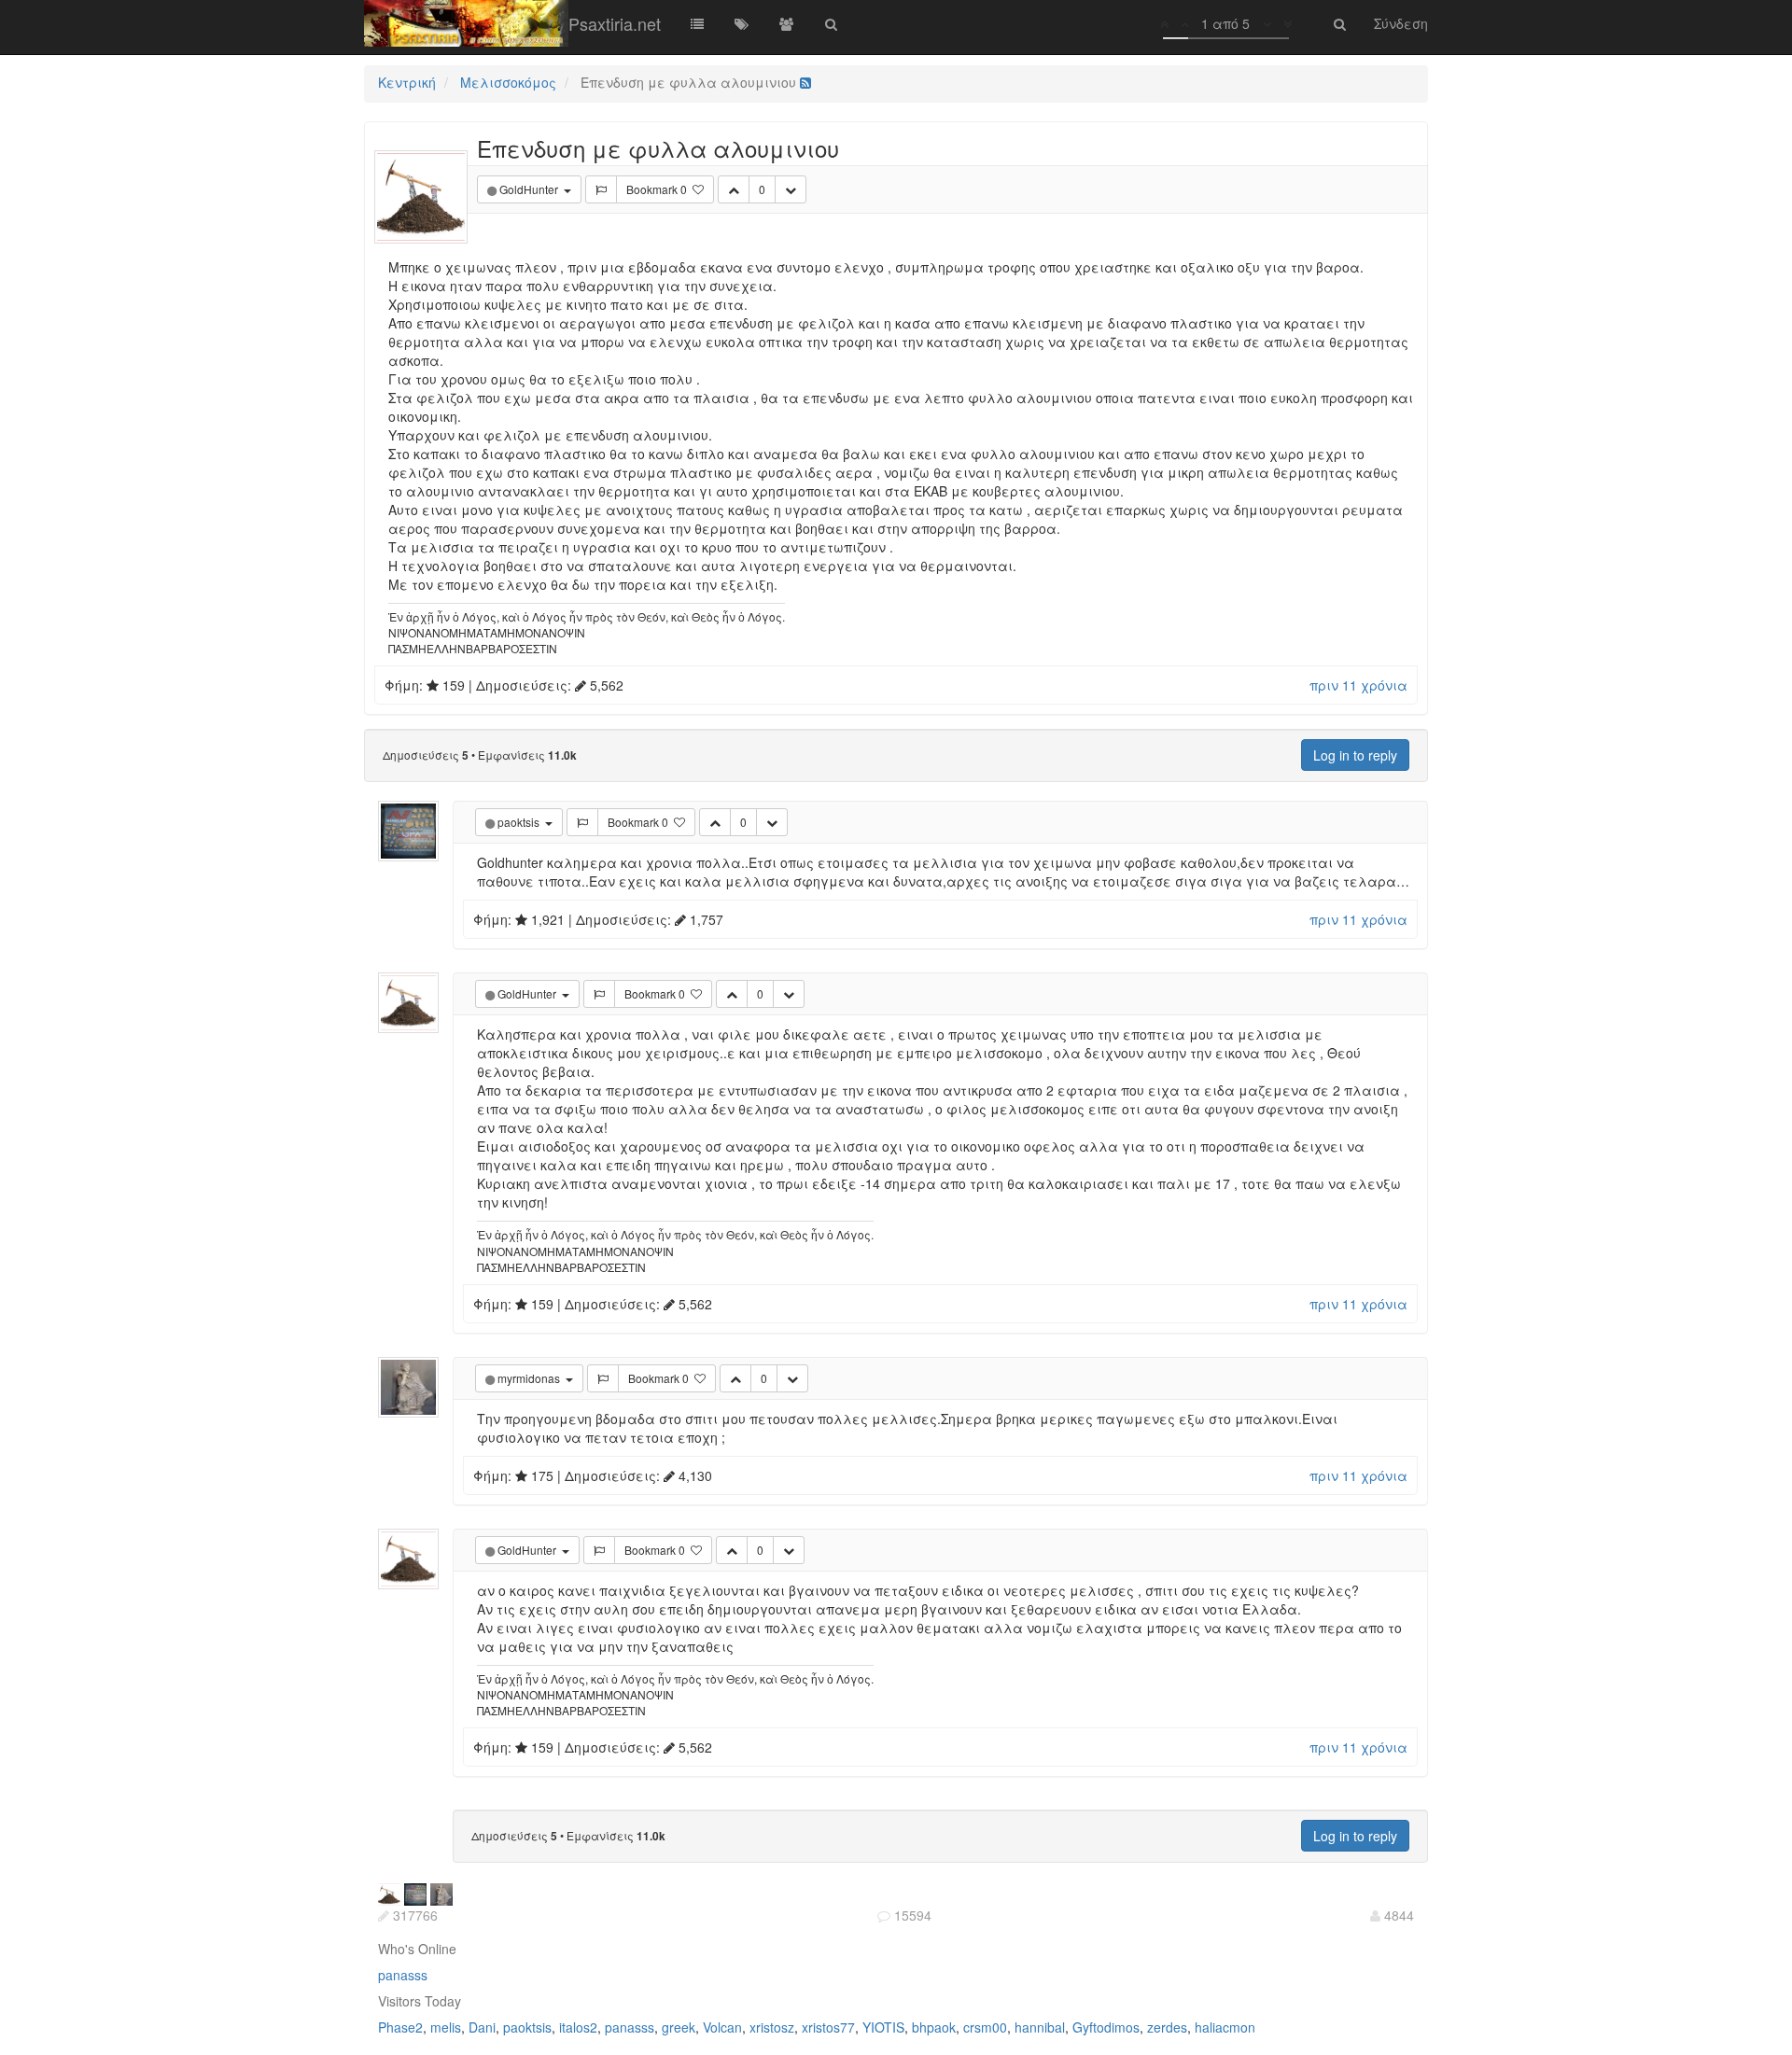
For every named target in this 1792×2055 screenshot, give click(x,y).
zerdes (1167, 2027)
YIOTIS (883, 2027)
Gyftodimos (1106, 2027)
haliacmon (1225, 2027)
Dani (482, 2027)
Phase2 (400, 2027)
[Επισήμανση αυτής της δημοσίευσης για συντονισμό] (601, 189)
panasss (403, 1975)
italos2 (578, 2027)
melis (446, 2027)
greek (679, 2027)
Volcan (722, 2027)
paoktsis (527, 2027)
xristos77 (828, 2027)
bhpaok (934, 2027)
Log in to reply (1355, 755)
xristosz (772, 2027)
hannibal (1040, 2027)
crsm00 (985, 2027)
